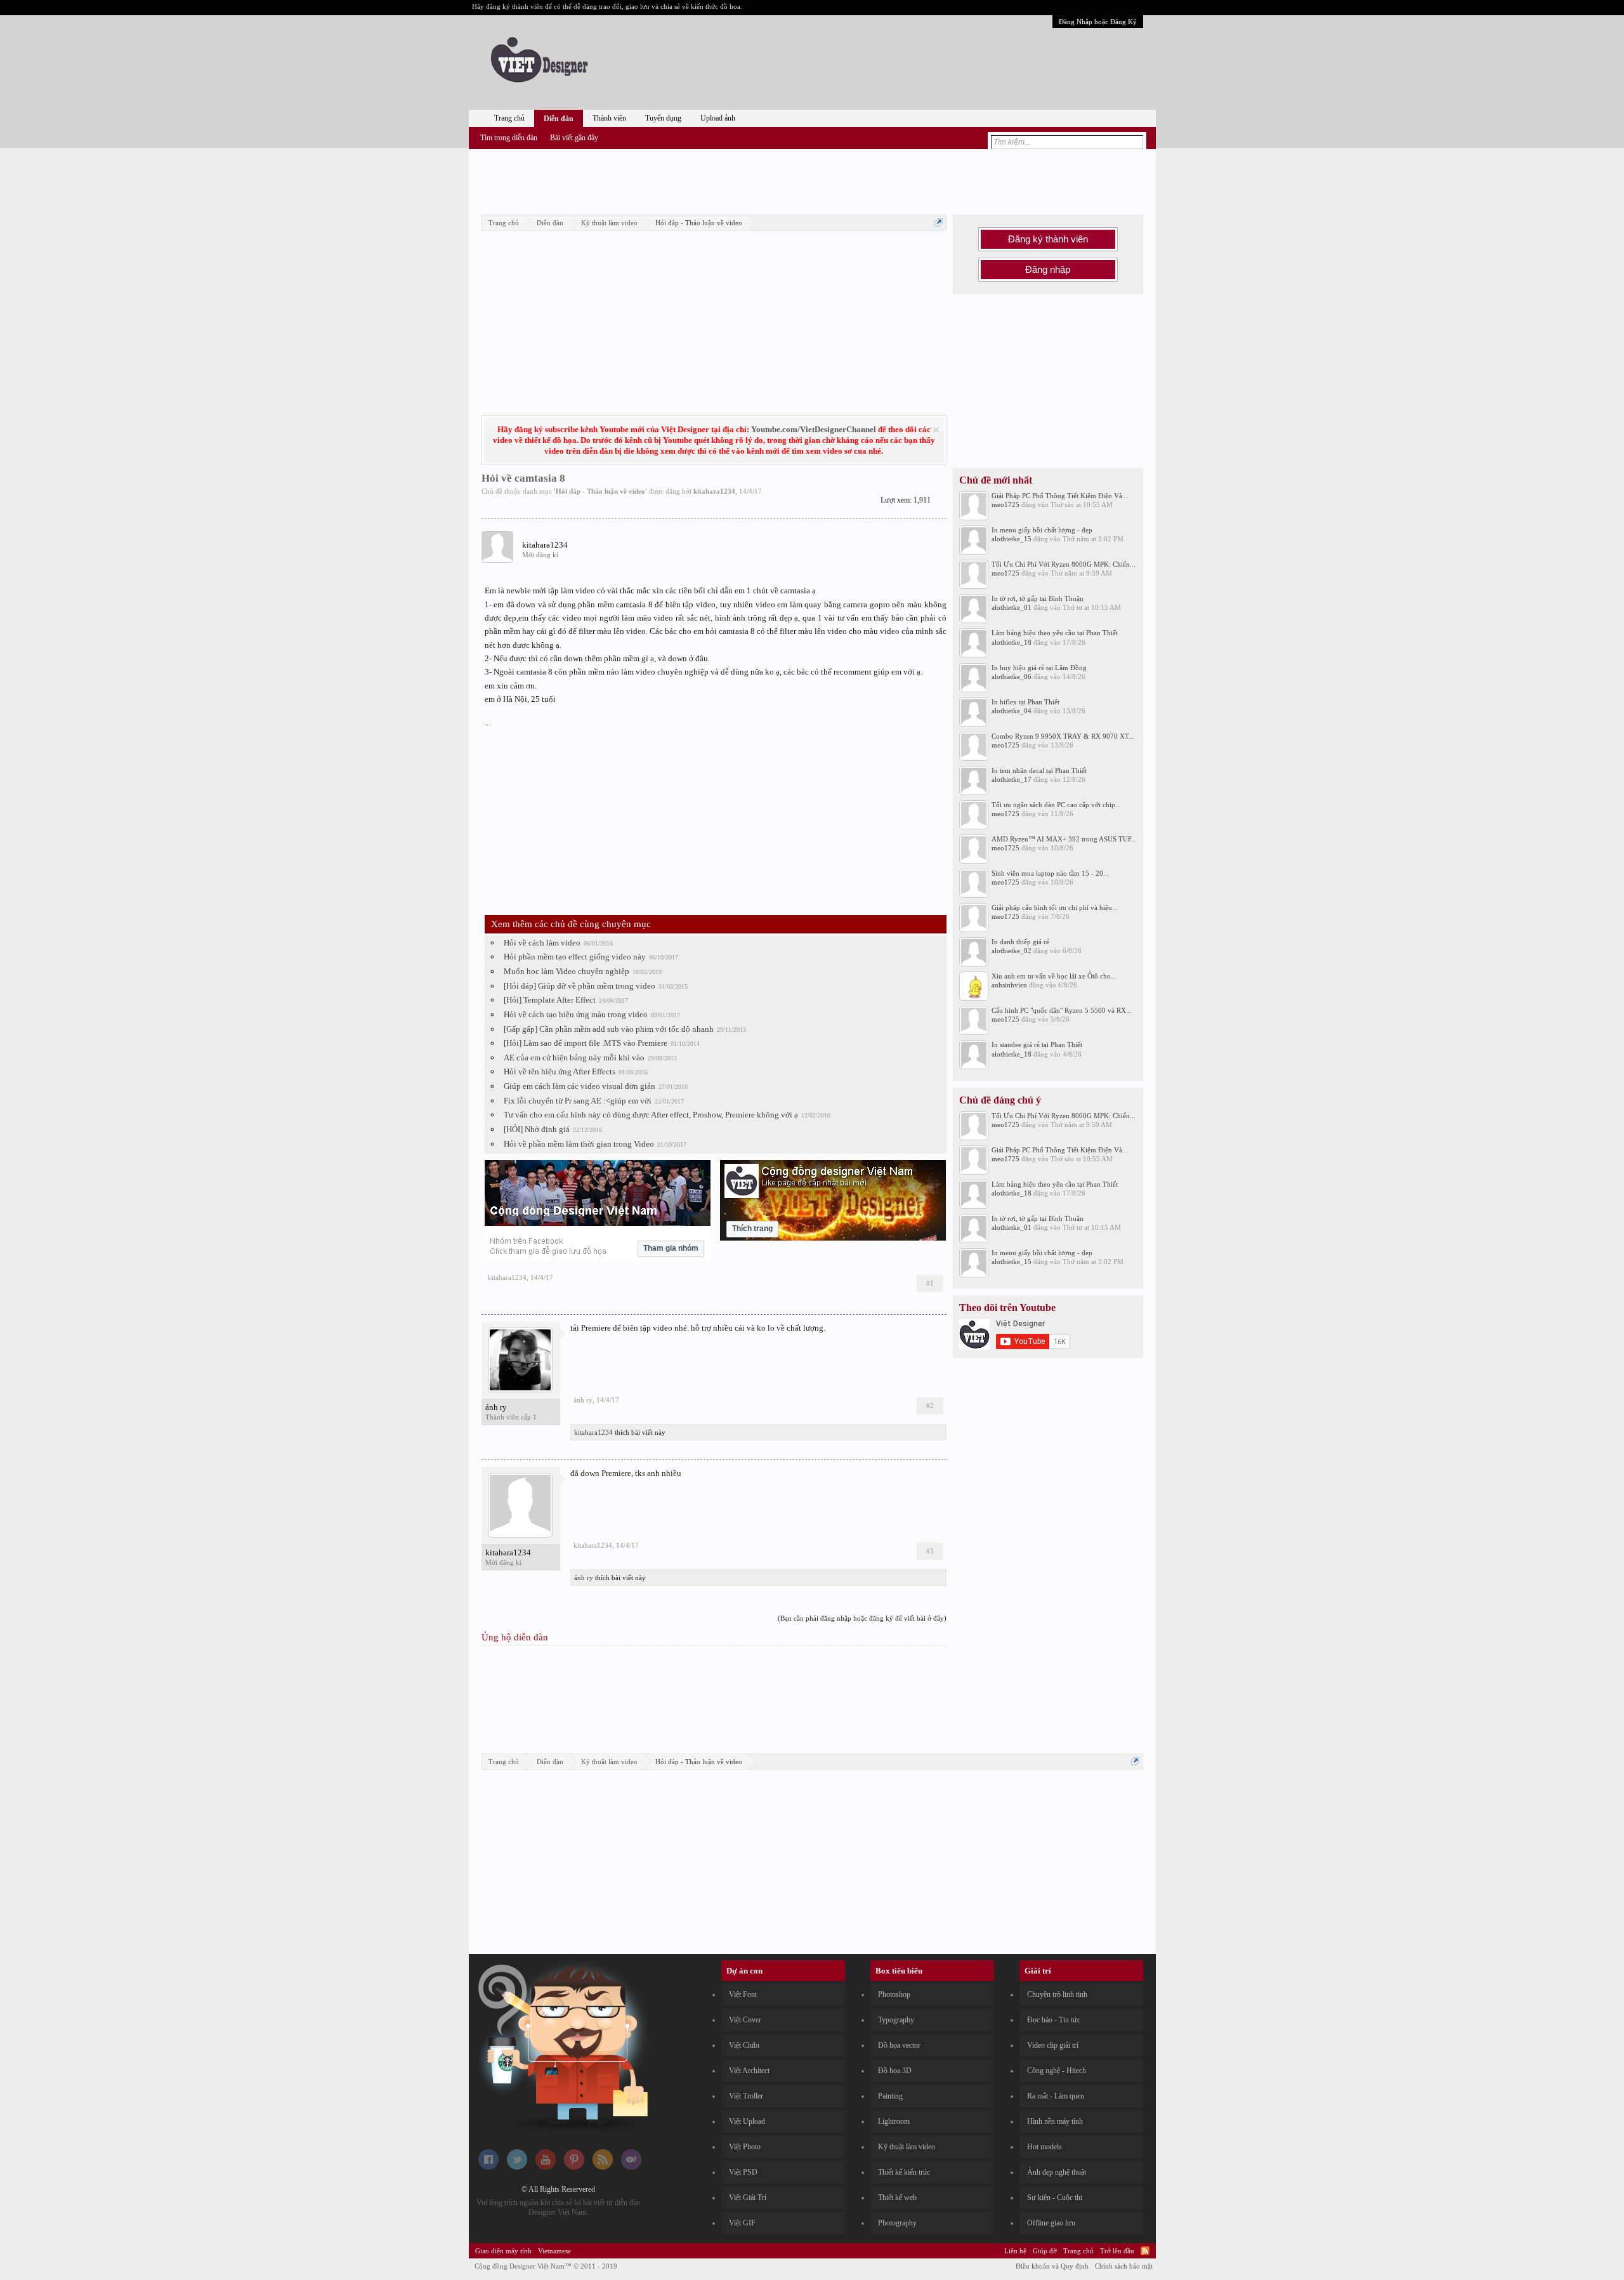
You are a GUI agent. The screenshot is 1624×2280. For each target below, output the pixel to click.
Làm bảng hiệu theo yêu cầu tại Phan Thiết (1055, 633)
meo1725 (1005, 504)
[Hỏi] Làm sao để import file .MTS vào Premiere (586, 1043)
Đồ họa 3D (895, 2071)
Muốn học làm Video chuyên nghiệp (566, 971)
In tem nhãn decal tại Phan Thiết (1039, 770)
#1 (930, 1283)
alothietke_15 (1012, 539)
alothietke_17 (1012, 779)
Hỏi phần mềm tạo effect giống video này (575, 957)
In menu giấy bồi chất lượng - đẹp (1042, 530)
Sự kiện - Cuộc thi (1055, 2198)
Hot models (1044, 2147)
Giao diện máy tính (503, 2251)
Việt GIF (742, 2223)
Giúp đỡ (1045, 2251)
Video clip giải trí (1053, 2045)
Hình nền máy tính (1055, 2121)
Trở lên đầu (1117, 2251)
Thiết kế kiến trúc (904, 2172)
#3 (930, 1551)
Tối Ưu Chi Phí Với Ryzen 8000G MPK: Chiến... (1064, 564)
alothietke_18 (1012, 642)
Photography (897, 2223)
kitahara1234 (714, 491)
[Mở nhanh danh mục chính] (939, 222)
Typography (896, 2020)
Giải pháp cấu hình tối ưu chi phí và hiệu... (1055, 907)
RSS (1145, 2251)
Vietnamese (554, 2251)
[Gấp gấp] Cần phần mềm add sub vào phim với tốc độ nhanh (609, 1029)
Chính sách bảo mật (1124, 2266)
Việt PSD (743, 2172)
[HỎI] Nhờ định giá (537, 1129)
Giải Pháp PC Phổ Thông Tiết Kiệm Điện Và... (1060, 496)
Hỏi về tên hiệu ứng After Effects (560, 1071)
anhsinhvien (1009, 985)
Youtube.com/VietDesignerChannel (814, 429)
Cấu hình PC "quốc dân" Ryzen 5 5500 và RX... (1062, 1010)
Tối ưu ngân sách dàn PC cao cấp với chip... (1056, 805)
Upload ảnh (718, 118)
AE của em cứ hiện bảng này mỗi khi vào (574, 1058)
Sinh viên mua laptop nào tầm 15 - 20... (1050, 873)
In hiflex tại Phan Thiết (1025, 702)
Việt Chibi (744, 2045)
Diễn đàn (559, 119)
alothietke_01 (1012, 607)
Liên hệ (1015, 2251)
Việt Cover (745, 2020)
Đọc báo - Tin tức (1054, 2020)
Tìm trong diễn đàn (509, 138)
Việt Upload (747, 2121)
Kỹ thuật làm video (907, 2147)
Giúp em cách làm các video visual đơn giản (580, 1086)
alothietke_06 (1012, 676)
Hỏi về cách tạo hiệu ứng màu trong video (576, 1014)
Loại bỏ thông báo (936, 430)
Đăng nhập (1048, 270)
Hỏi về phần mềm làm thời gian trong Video (579, 1144)
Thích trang (752, 1229)
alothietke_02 (1012, 951)
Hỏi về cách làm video (542, 943)
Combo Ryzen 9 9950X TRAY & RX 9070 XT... (1063, 736)
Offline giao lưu (1051, 2223)
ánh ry (496, 1407)
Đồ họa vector (899, 2045)
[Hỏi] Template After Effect (550, 1000)
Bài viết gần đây (574, 138)
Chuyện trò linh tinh (1057, 1994)
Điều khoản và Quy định (1052, 2266)
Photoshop (894, 1994)
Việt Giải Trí (748, 2198)
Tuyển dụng (663, 118)
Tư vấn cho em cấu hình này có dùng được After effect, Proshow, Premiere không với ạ (651, 1115)
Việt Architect (749, 2071)
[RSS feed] (603, 2167)
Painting (890, 2096)
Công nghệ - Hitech (1057, 2071)
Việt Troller (746, 2096)
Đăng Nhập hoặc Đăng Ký (1098, 22)
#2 (930, 1406)
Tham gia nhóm (671, 1248)
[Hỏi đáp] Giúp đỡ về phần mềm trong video (580, 986)
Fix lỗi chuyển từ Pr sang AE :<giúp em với (578, 1101)
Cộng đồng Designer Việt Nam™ (546, 2266)
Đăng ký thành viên (1048, 239)
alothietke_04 (1012, 711)
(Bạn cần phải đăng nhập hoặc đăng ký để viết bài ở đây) (862, 1618)
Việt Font (743, 1994)
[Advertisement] (812, 180)
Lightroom (894, 2121)
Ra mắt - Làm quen (1056, 2096)
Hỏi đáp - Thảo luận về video (600, 491)
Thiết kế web (897, 2198)
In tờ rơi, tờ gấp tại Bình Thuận (1038, 598)
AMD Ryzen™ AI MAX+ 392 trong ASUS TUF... (1064, 839)
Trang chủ (509, 118)
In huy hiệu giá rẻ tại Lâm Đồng (1039, 668)
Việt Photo (745, 2147)
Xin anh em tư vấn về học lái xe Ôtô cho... (1054, 976)
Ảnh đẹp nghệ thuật (1057, 2172)
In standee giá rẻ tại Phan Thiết (1037, 1044)
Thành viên (609, 118)
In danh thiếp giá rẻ (1020, 942)
